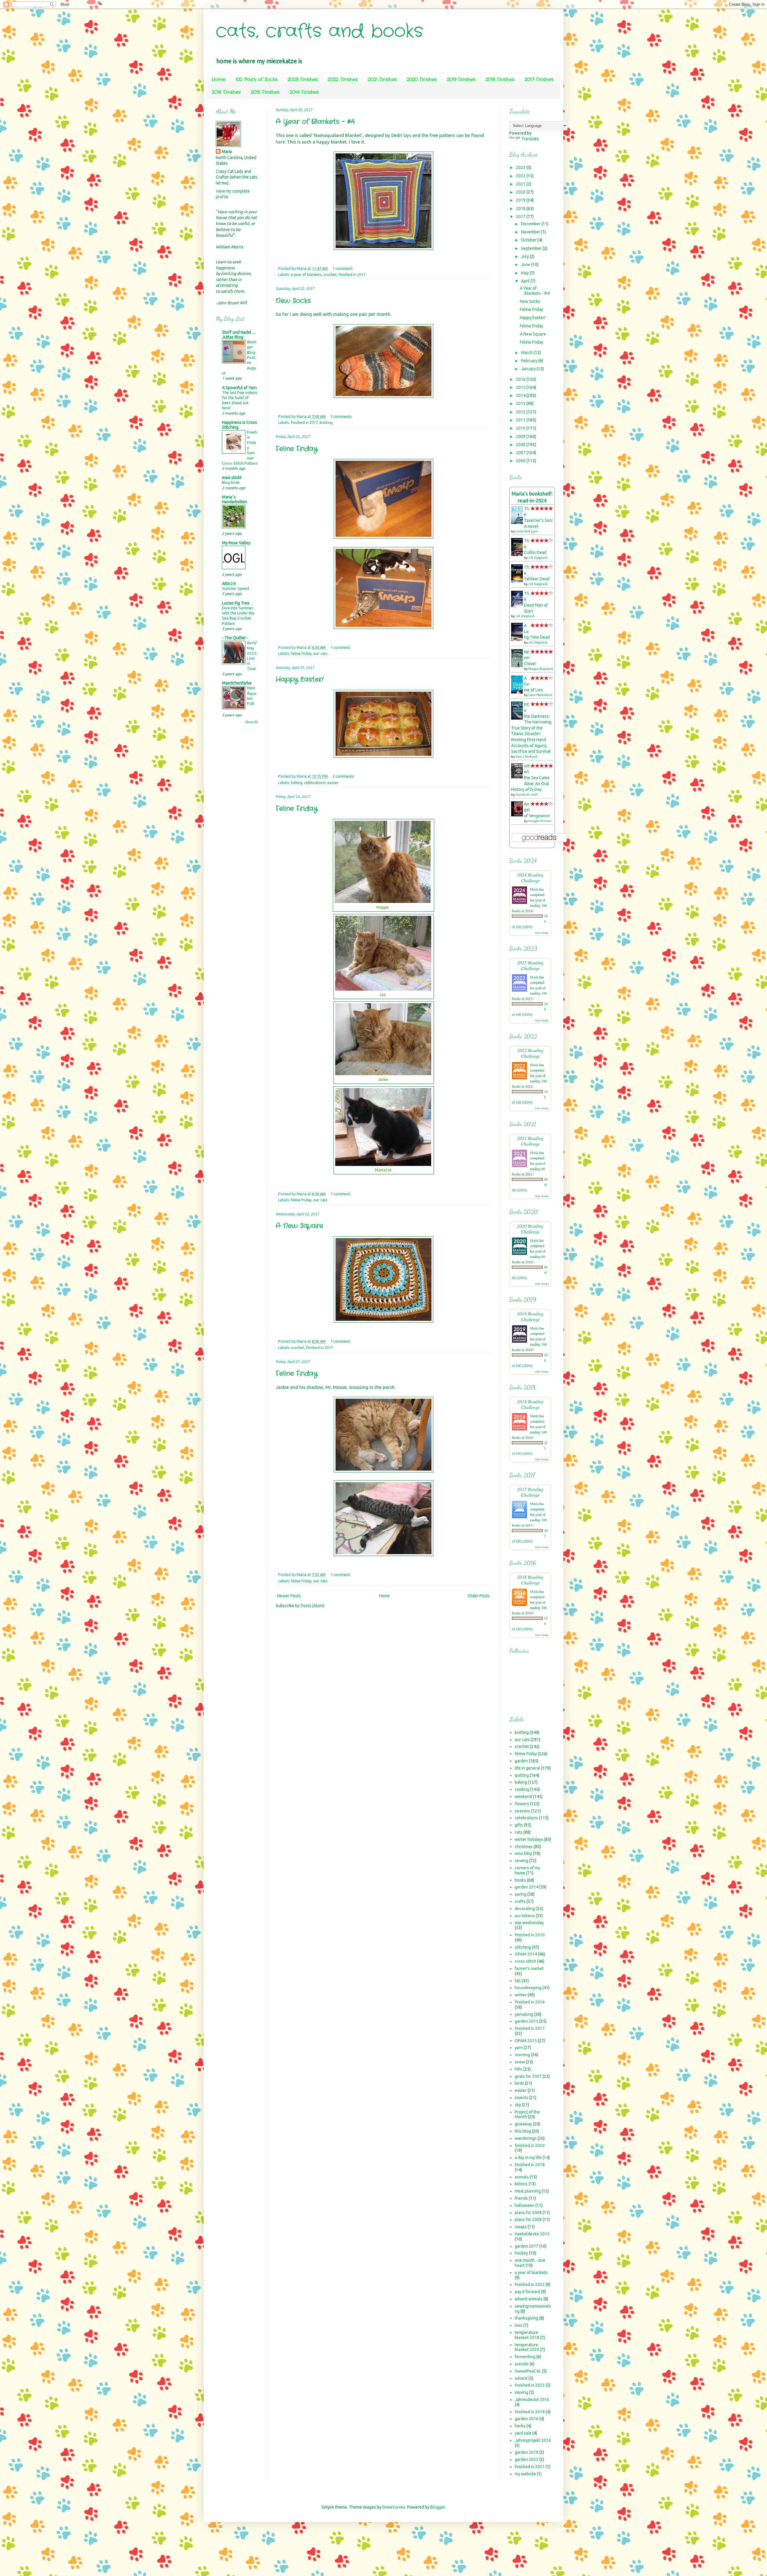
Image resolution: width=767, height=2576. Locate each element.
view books (542, 933)
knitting (326, 422)
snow (520, 2062)
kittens (521, 2184)
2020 (521, 192)
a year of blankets (306, 274)
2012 (521, 412)
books (520, 1880)
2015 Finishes (265, 92)
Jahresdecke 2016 (532, 2400)
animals (522, 2177)
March (527, 353)
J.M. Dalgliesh (538, 558)
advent (521, 2378)
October (529, 240)
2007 (521, 453)
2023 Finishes (303, 80)
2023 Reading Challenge (530, 965)
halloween (525, 2205)
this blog (523, 2131)
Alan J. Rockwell (526, 757)
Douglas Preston (540, 821)
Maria (227, 152)
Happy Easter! (300, 679)
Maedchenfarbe (237, 683)
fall (518, 1981)
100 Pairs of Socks (256, 80)
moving (521, 2392)
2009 (521, 436)
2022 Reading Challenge (530, 1053)
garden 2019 (527, 2452)
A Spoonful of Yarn (239, 388)
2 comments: (342, 416)
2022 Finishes (343, 80)
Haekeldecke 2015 (532, 2234)
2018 (521, 209)
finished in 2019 (530, 2412)
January (529, 369)
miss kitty (523, 1853)
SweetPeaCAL (528, 2371)
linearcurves (394, 2507)
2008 (521, 445)
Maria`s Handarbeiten (235, 499)
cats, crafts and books (319, 31)
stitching (523, 1947)
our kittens (525, 1916)
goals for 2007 (528, 2076)
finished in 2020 (530, 2146)
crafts (520, 1901)
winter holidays (529, 1839)
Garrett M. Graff (527, 795)
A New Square (299, 1226)
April (526, 281)
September (532, 248)
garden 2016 (527, 2419)
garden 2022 (527, 2459)
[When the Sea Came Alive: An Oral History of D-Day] (519, 777)
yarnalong (524, 2014)
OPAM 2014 (526, 1954)
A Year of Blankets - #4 (315, 122)
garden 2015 (527, 2021)
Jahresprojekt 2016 (533, 2440)
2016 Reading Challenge (530, 1580)
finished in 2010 (530, 1935)
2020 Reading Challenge (530, 1229)
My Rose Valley (236, 543)
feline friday (301, 653)
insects (521, 2098)
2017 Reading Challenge (530, 1492)
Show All (252, 722)
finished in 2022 (530, 2285)
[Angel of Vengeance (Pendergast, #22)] (519, 815)
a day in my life (528, 2158)
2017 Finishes (539, 80)
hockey (521, 2253)
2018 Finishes (500, 80)
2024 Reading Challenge (530, 877)
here (280, 142)
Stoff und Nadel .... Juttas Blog (239, 335)
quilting (522, 1775)
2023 (521, 167)
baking (297, 782)
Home (218, 80)
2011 (521, 420)
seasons (523, 1811)
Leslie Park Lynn (526, 531)
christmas (524, 1847)
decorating (525, 1909)
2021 (521, 184)
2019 (521, 200)
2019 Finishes (461, 80)
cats (519, 1832)
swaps (521, 2227)
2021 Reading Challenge (530, 1141)
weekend (523, 1797)
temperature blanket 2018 (527, 2335)
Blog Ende (231, 482)
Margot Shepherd (540, 669)
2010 (521, 428)
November (531, 232)
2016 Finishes (226, 92)
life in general (527, 1768)
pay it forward (527, 2292)
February (530, 361)
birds (519, 2083)
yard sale (523, 2433)
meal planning (528, 2191)
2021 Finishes (382, 80)
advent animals (529, 2299)
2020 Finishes (422, 80)
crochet (330, 274)
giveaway (523, 2124)
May (525, 273)
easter (333, 782)
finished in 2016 (530, 2002)
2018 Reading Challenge (530, 1404)
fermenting (525, 2357)
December (531, 224)
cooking (522, 1789)
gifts (519, 1825)
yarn (519, 2048)
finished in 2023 (530, 2385)
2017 (521, 217)
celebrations (315, 782)
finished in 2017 (352, 274)
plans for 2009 (528, 2220)
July (525, 256)
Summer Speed (235, 589)
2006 (521, 461)
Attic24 (229, 584)
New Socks (293, 301)
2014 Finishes (304, 92)
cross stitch (526, 1961)
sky (518, 2105)
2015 (521, 387)
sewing (521, 1861)
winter (521, 1995)
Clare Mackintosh (540, 695)
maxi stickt (232, 478)
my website (525, 2474)
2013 (521, 404)
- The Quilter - (235, 638)
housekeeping (528, 1988)
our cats (320, 653)
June (526, 265)
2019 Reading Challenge (530, 1316)
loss (519, 2325)
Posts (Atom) (313, 1606)
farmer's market (529, 1968)
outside (522, 2364)
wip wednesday (529, 1923)
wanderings (526, 2138)
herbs (520, 2426)
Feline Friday (297, 449)
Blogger (438, 2507)
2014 (521, 395)
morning (522, 2055)
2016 (521, 379)
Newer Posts (289, 1596)
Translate (530, 139)
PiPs (519, 2069)
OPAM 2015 (526, 2041)
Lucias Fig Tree (236, 603)
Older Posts (479, 1596)
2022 (521, 176)
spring (521, 1894)
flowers (522, 1804)
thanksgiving (527, 2318)
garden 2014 (527, 1887)
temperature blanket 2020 (527, 2347)
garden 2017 (527, 2246)
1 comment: (343, 268)
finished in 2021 (530, 2467)
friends (521, 2198)
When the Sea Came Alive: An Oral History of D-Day (530, 778)
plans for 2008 (528, 2213)
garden (521, 1761)
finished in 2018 (530, 2165)
